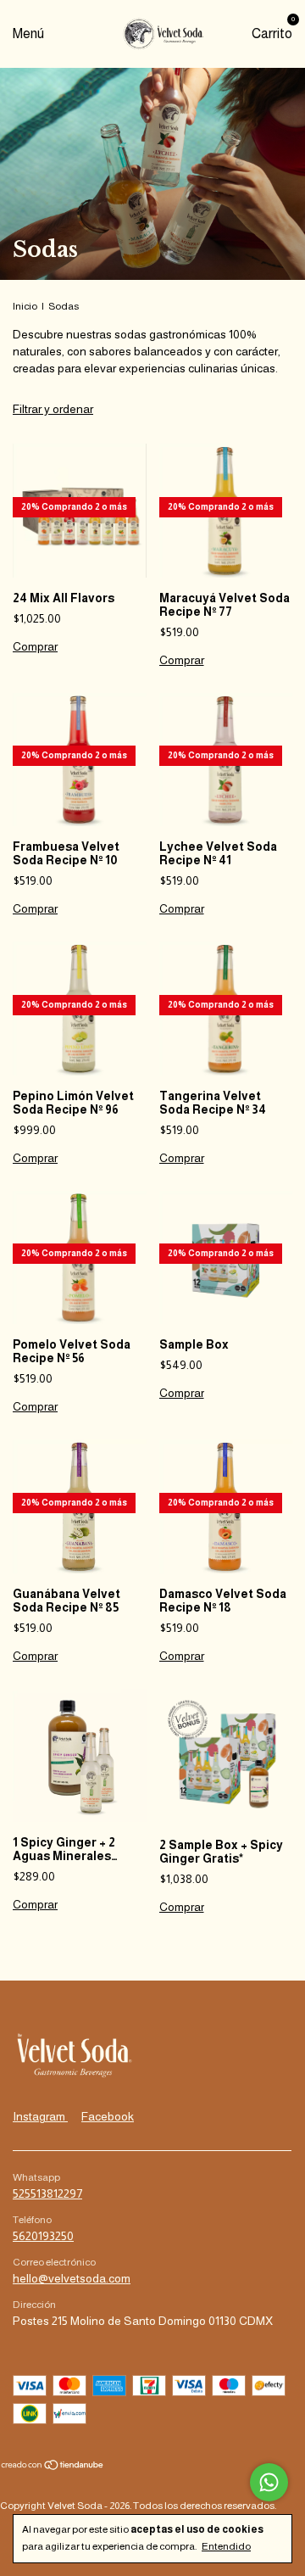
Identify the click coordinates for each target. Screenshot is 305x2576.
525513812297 (47, 2193)
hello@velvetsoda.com (72, 2278)
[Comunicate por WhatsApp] (269, 2482)
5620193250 (43, 2236)
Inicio (25, 306)
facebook (108, 2116)
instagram (40, 2116)
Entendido (226, 2546)
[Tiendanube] (53, 2467)
